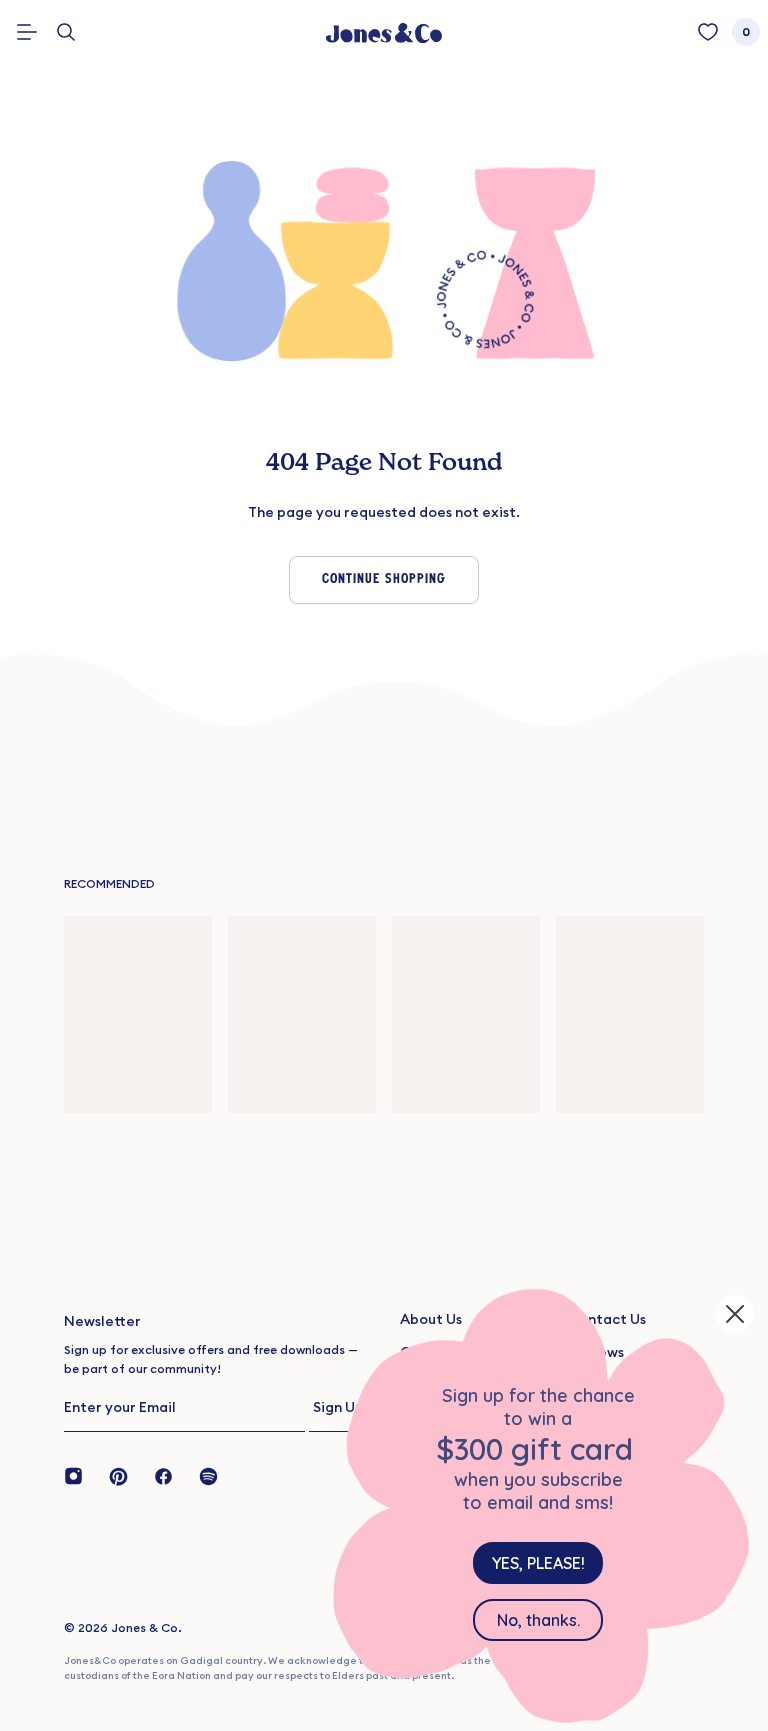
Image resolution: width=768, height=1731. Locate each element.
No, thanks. (538, 1620)
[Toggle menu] (27, 32)
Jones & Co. (146, 1627)
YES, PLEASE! (538, 1563)
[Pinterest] (118, 1475)
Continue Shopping (384, 579)
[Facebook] (163, 1475)
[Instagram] (80, 1475)
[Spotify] (208, 1475)
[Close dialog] (735, 1314)
